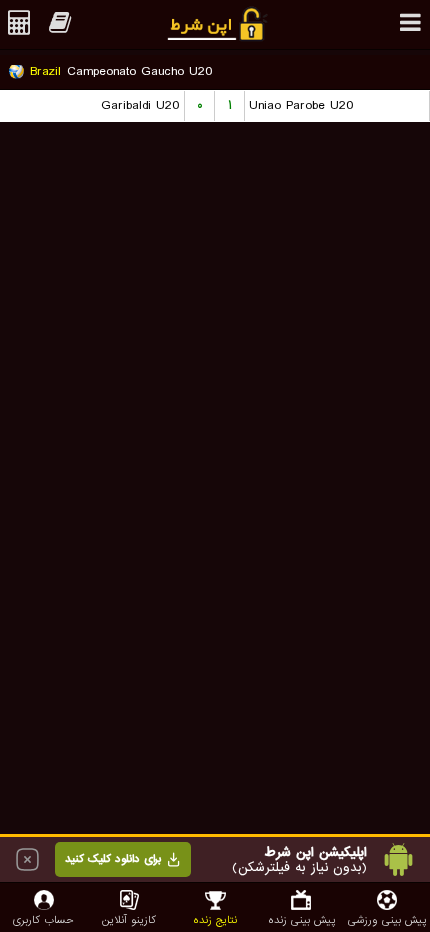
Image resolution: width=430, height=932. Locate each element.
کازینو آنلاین (129, 919)
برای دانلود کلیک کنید (113, 859)
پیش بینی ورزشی (387, 919)
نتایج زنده (215, 919)
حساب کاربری (43, 919)
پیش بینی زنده (301, 919)
